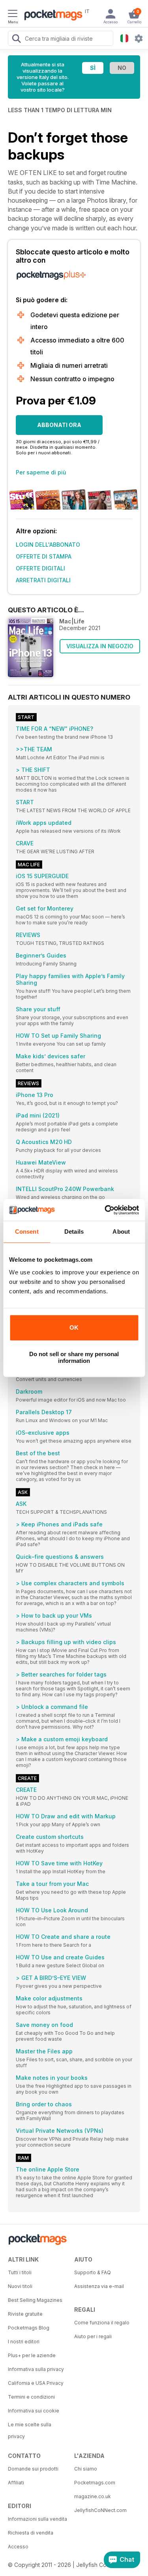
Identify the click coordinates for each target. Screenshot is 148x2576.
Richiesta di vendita (31, 2533)
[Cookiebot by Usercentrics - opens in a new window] (105, 1210)
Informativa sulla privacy (36, 2369)
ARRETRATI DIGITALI (43, 580)
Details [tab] (74, 1232)
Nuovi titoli (20, 2286)
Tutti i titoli (20, 2272)
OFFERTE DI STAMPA (44, 556)
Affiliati (16, 2483)
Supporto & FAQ (93, 2272)
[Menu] (13, 15)
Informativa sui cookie (34, 2411)
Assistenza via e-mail (99, 2286)
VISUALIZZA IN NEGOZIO (100, 646)
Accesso (18, 2547)
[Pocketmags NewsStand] (51, 16)
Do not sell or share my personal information (74, 1357)
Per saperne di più (41, 472)
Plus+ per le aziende (32, 2355)
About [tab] (121, 1232)
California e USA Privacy (36, 2383)
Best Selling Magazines (35, 2300)
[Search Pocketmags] (16, 40)
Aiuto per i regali (93, 2336)
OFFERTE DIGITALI (40, 568)
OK (74, 1328)
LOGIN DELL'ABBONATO (48, 545)
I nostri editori (24, 2342)
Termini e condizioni (31, 2397)
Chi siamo (86, 2469)
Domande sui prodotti (33, 2469)
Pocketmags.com (95, 2483)
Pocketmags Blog (29, 2328)
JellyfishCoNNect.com (100, 2510)
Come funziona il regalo (102, 2323)
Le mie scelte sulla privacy (30, 2430)
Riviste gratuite (25, 2314)
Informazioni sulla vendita (37, 2519)
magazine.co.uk (93, 2496)
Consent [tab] (27, 1232)
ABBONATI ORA (59, 425)
